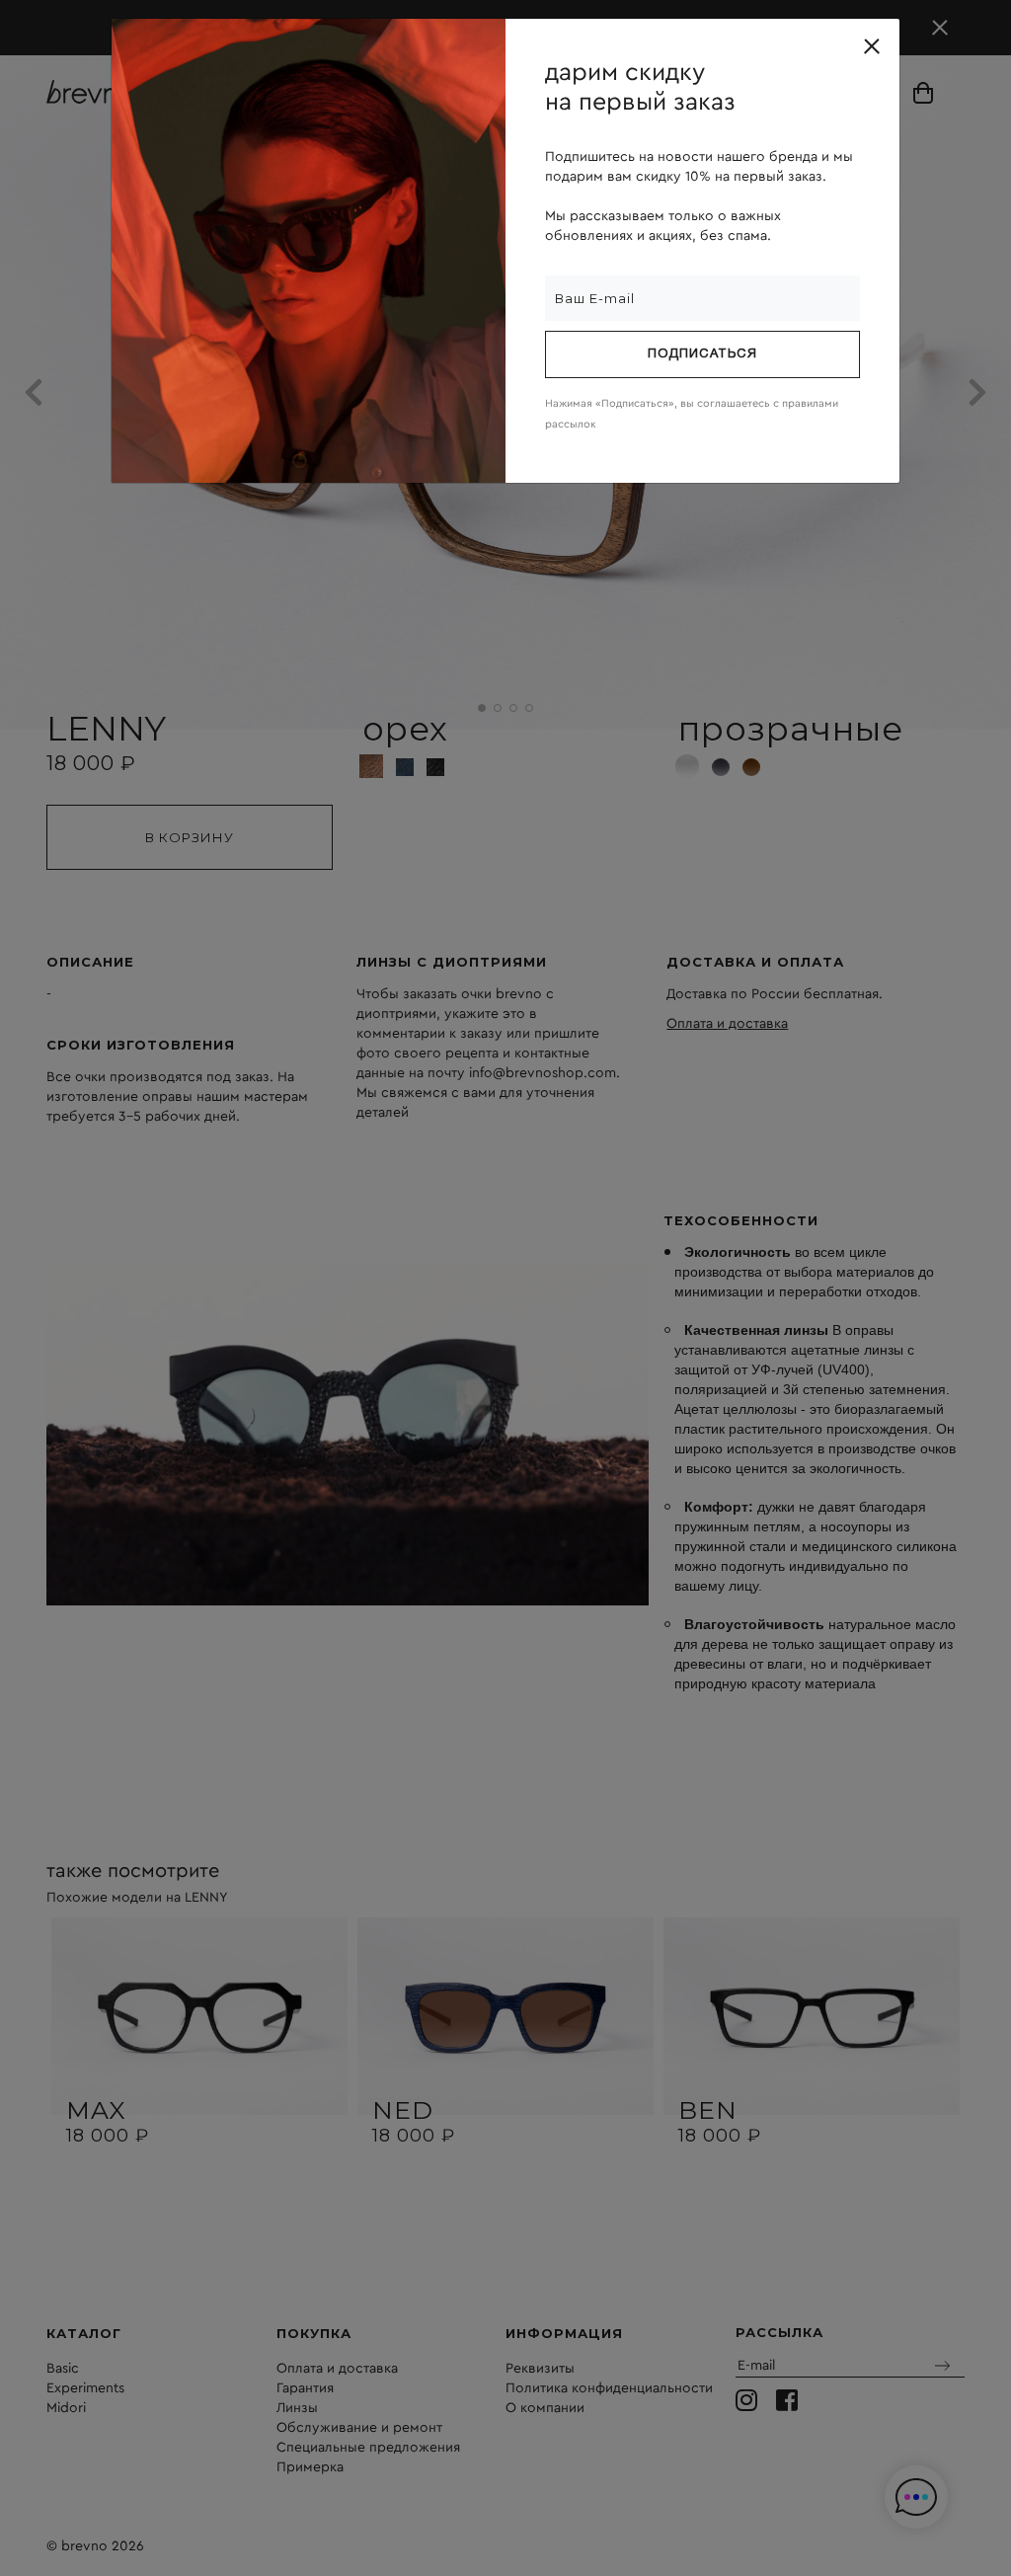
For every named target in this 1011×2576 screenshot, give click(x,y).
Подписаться (702, 354)
